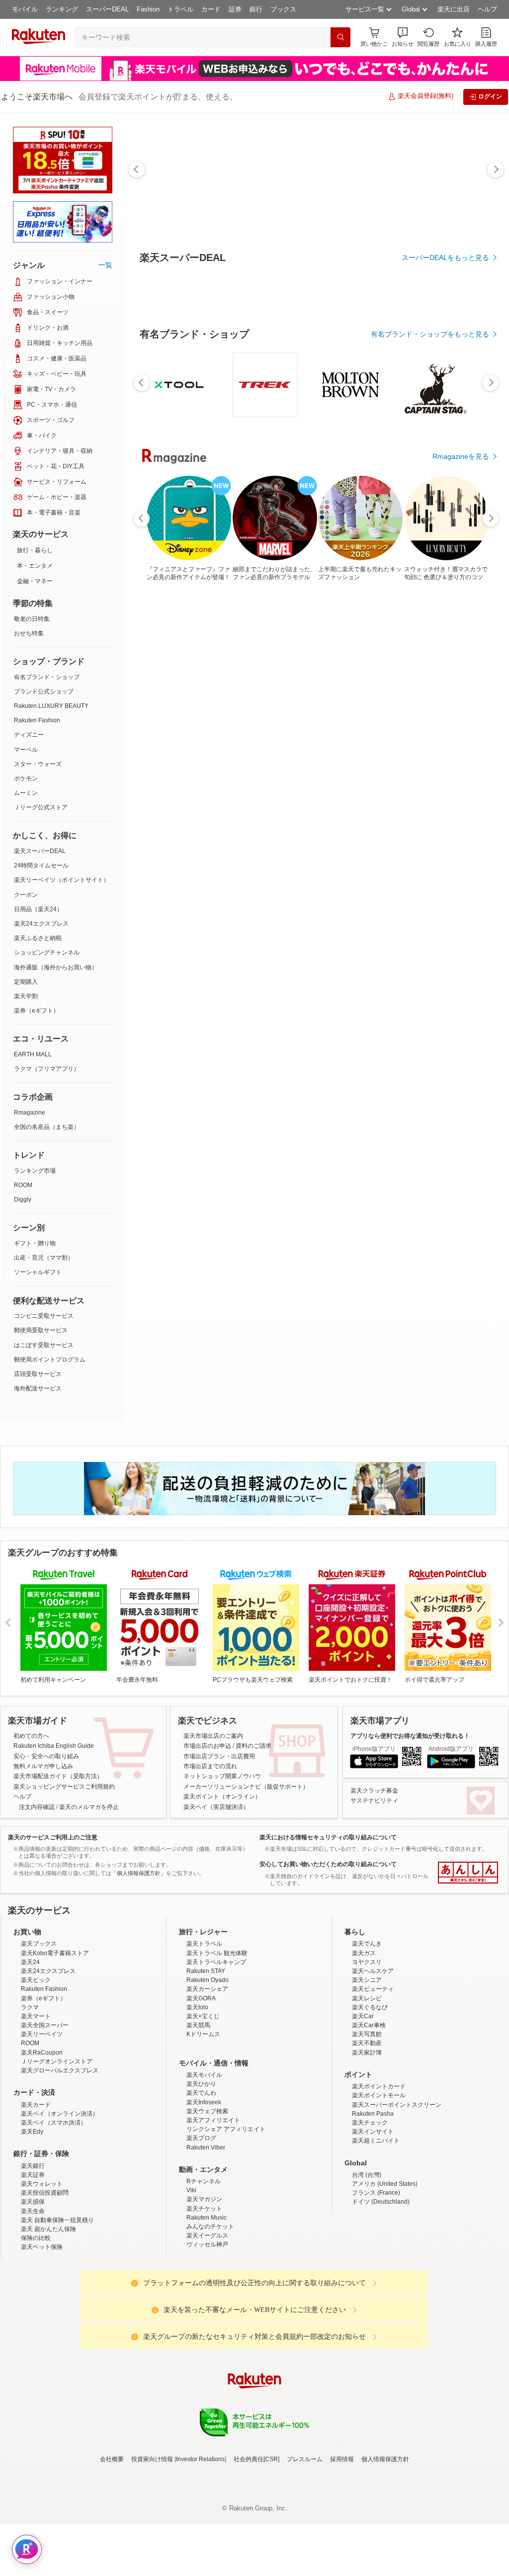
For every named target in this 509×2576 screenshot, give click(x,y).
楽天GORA (201, 1998)
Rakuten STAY (206, 1971)
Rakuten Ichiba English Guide (54, 1746)
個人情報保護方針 (385, 2459)
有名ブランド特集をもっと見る (440, 1035)
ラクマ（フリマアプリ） (47, 1069)
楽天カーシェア (207, 1989)
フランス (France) (376, 2193)
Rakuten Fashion (37, 720)
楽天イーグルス (207, 2235)
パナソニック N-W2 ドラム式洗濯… (342, 819)
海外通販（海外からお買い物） (56, 967)
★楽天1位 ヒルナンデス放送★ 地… (169, 819)
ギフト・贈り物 (35, 1243)
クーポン (26, 895)
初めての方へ (31, 1736)
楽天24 (30, 1962)
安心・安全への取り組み (46, 1756)
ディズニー (29, 735)
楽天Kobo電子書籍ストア (55, 1953)
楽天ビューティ (373, 1989)
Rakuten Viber (206, 2147)
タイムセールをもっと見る (447, 881)
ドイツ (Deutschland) (381, 2202)
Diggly (23, 1200)
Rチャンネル (204, 2181)
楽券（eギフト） (37, 1011)
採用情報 (342, 2459)
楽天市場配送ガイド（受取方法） (58, 1776)
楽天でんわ (201, 2093)
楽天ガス (364, 1953)
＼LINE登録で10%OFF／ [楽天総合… (455, 819)
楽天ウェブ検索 (207, 2111)
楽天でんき (367, 1944)
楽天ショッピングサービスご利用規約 (64, 1787)
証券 (235, 9)
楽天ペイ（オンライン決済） (60, 2114)
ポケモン (26, 778)
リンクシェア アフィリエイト (226, 2129)
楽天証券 (33, 2175)
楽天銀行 (33, 2166)
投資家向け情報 (152, 2459)
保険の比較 (36, 2238)
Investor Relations (200, 2459)
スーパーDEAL (107, 9)
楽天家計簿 (367, 2053)
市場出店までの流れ (210, 1766)
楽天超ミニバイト (376, 2141)
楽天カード (36, 2105)
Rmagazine (30, 1113)
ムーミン (26, 793)
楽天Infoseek (204, 2102)
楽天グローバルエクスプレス (60, 2070)
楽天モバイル (204, 2075)
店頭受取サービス (38, 1374)
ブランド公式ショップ (44, 691)
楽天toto (197, 2007)
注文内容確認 (37, 1807)
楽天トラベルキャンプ (216, 1962)
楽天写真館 (367, 2034)
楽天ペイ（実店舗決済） (216, 1807)
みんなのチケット (210, 2227)
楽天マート (36, 2016)
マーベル (26, 750)
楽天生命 (33, 2211)
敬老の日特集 (32, 619)
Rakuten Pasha (373, 2114)
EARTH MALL (33, 1054)
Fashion (148, 9)
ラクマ (30, 2007)
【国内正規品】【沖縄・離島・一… (226, 819)
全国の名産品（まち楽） (47, 1127)
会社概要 (112, 2459)
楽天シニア (367, 1980)
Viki (191, 2190)
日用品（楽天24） (38, 909)
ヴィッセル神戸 (207, 2244)
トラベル (180, 9)
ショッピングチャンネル (47, 952)
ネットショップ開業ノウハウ (222, 1776)
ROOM (23, 1185)
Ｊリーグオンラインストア (57, 2061)
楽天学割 (26, 996)
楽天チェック (370, 2123)
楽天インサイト (373, 2132)
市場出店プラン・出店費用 (219, 1756)
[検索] (340, 37)
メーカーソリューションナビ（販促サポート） (246, 1787)
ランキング (62, 9)
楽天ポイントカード (379, 2086)
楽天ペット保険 (42, 2247)
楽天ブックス (39, 1944)
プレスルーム (305, 2459)
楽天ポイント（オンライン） (222, 1797)
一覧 (105, 265)
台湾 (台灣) (367, 2175)
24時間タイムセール (41, 865)
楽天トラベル (204, 1944)
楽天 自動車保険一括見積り (57, 2220)
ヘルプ (487, 9)
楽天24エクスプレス (41, 924)
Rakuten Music (207, 2218)
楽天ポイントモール (379, 2095)
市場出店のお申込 (207, 1746)
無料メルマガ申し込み (43, 1766)
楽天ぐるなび (370, 2007)
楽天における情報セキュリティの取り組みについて (328, 1837)
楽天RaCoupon (42, 2053)
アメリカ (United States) (385, 2184)
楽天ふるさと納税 (38, 938)
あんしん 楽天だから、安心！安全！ (468, 1873)
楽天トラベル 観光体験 (217, 1953)
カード (211, 9)
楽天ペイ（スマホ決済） (54, 2123)
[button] (403, 37)
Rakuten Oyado (208, 1980)
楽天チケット (204, 2209)
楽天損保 (33, 2202)
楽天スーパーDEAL (40, 851)
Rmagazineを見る (461, 1165)
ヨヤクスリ (367, 1962)
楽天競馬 (198, 2025)
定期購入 (26, 982)
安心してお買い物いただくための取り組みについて (328, 1864)
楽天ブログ (201, 2138)
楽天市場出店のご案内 (213, 1736)
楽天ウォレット (42, 2184)
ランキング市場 (35, 1171)
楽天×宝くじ (203, 2016)
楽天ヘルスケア (373, 1971)
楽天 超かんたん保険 (48, 2229)
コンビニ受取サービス (44, 1316)
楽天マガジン (204, 2199)
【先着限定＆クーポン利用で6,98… (399, 819)
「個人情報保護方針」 (139, 1873)
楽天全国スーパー (45, 2025)
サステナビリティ (374, 1801)
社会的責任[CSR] (256, 2459)
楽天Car (363, 2016)
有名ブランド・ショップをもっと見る (430, 607)
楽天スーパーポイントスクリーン (397, 2105)
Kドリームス (203, 2034)
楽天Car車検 (369, 2025)
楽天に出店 (454, 9)
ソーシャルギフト (38, 1272)
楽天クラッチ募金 (374, 1791)
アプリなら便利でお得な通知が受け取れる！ (410, 1736)
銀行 (256, 9)
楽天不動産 (367, 2043)
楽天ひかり (201, 2084)
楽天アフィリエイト (213, 2120)
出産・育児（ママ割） (44, 1258)
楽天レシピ (367, 1998)
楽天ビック (36, 1980)
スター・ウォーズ (38, 764)
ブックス (283, 9)
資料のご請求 (254, 1746)
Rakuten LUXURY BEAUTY (51, 706)
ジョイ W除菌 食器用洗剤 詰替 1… (285, 819)
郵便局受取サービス (41, 1330)
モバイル (25, 9)
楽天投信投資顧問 (45, 2193)
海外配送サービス (38, 1388)
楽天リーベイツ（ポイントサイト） (62, 880)
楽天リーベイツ (42, 2034)
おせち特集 (29, 633)
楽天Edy (32, 2132)
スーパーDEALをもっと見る (445, 258)
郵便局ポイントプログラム (50, 1360)
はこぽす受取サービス (44, 1345)
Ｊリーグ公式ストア (41, 807)
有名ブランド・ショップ (47, 677)
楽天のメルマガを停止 (89, 1807)
